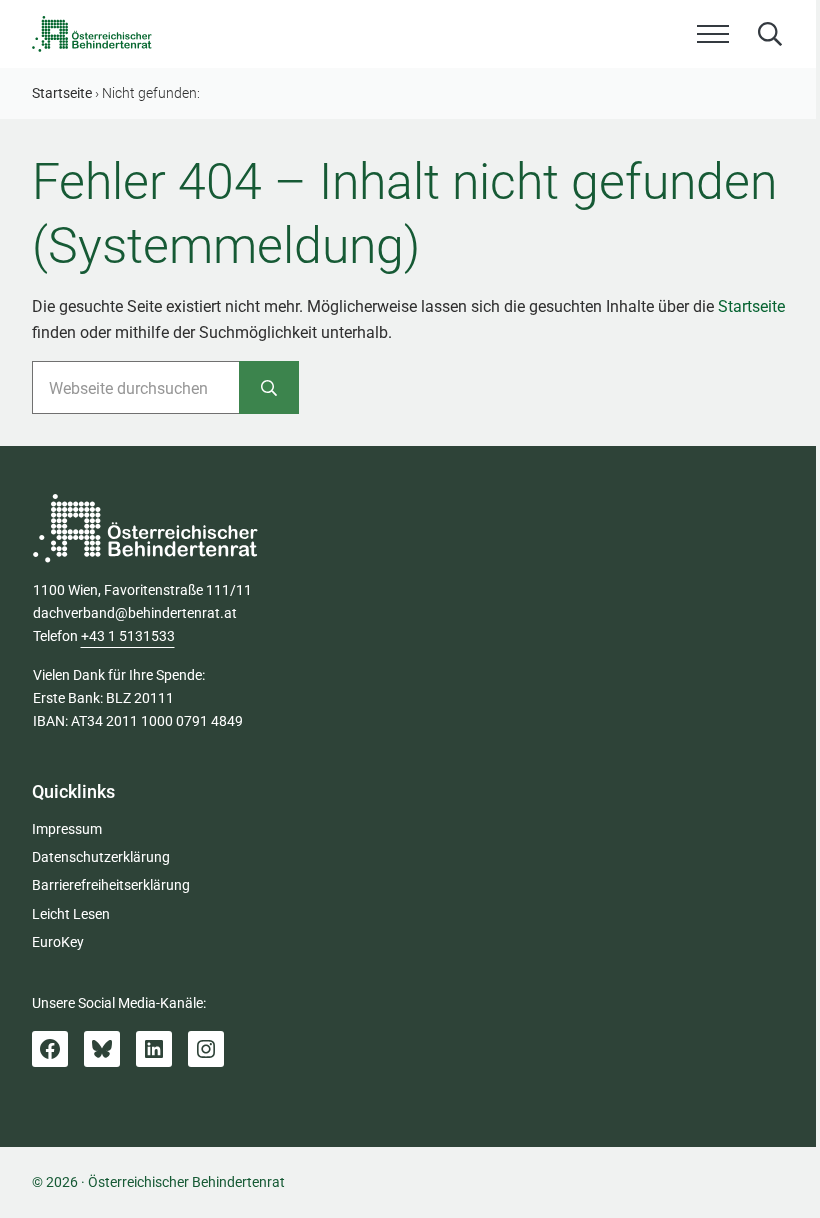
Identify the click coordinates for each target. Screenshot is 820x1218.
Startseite (751, 306)
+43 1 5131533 (128, 636)
